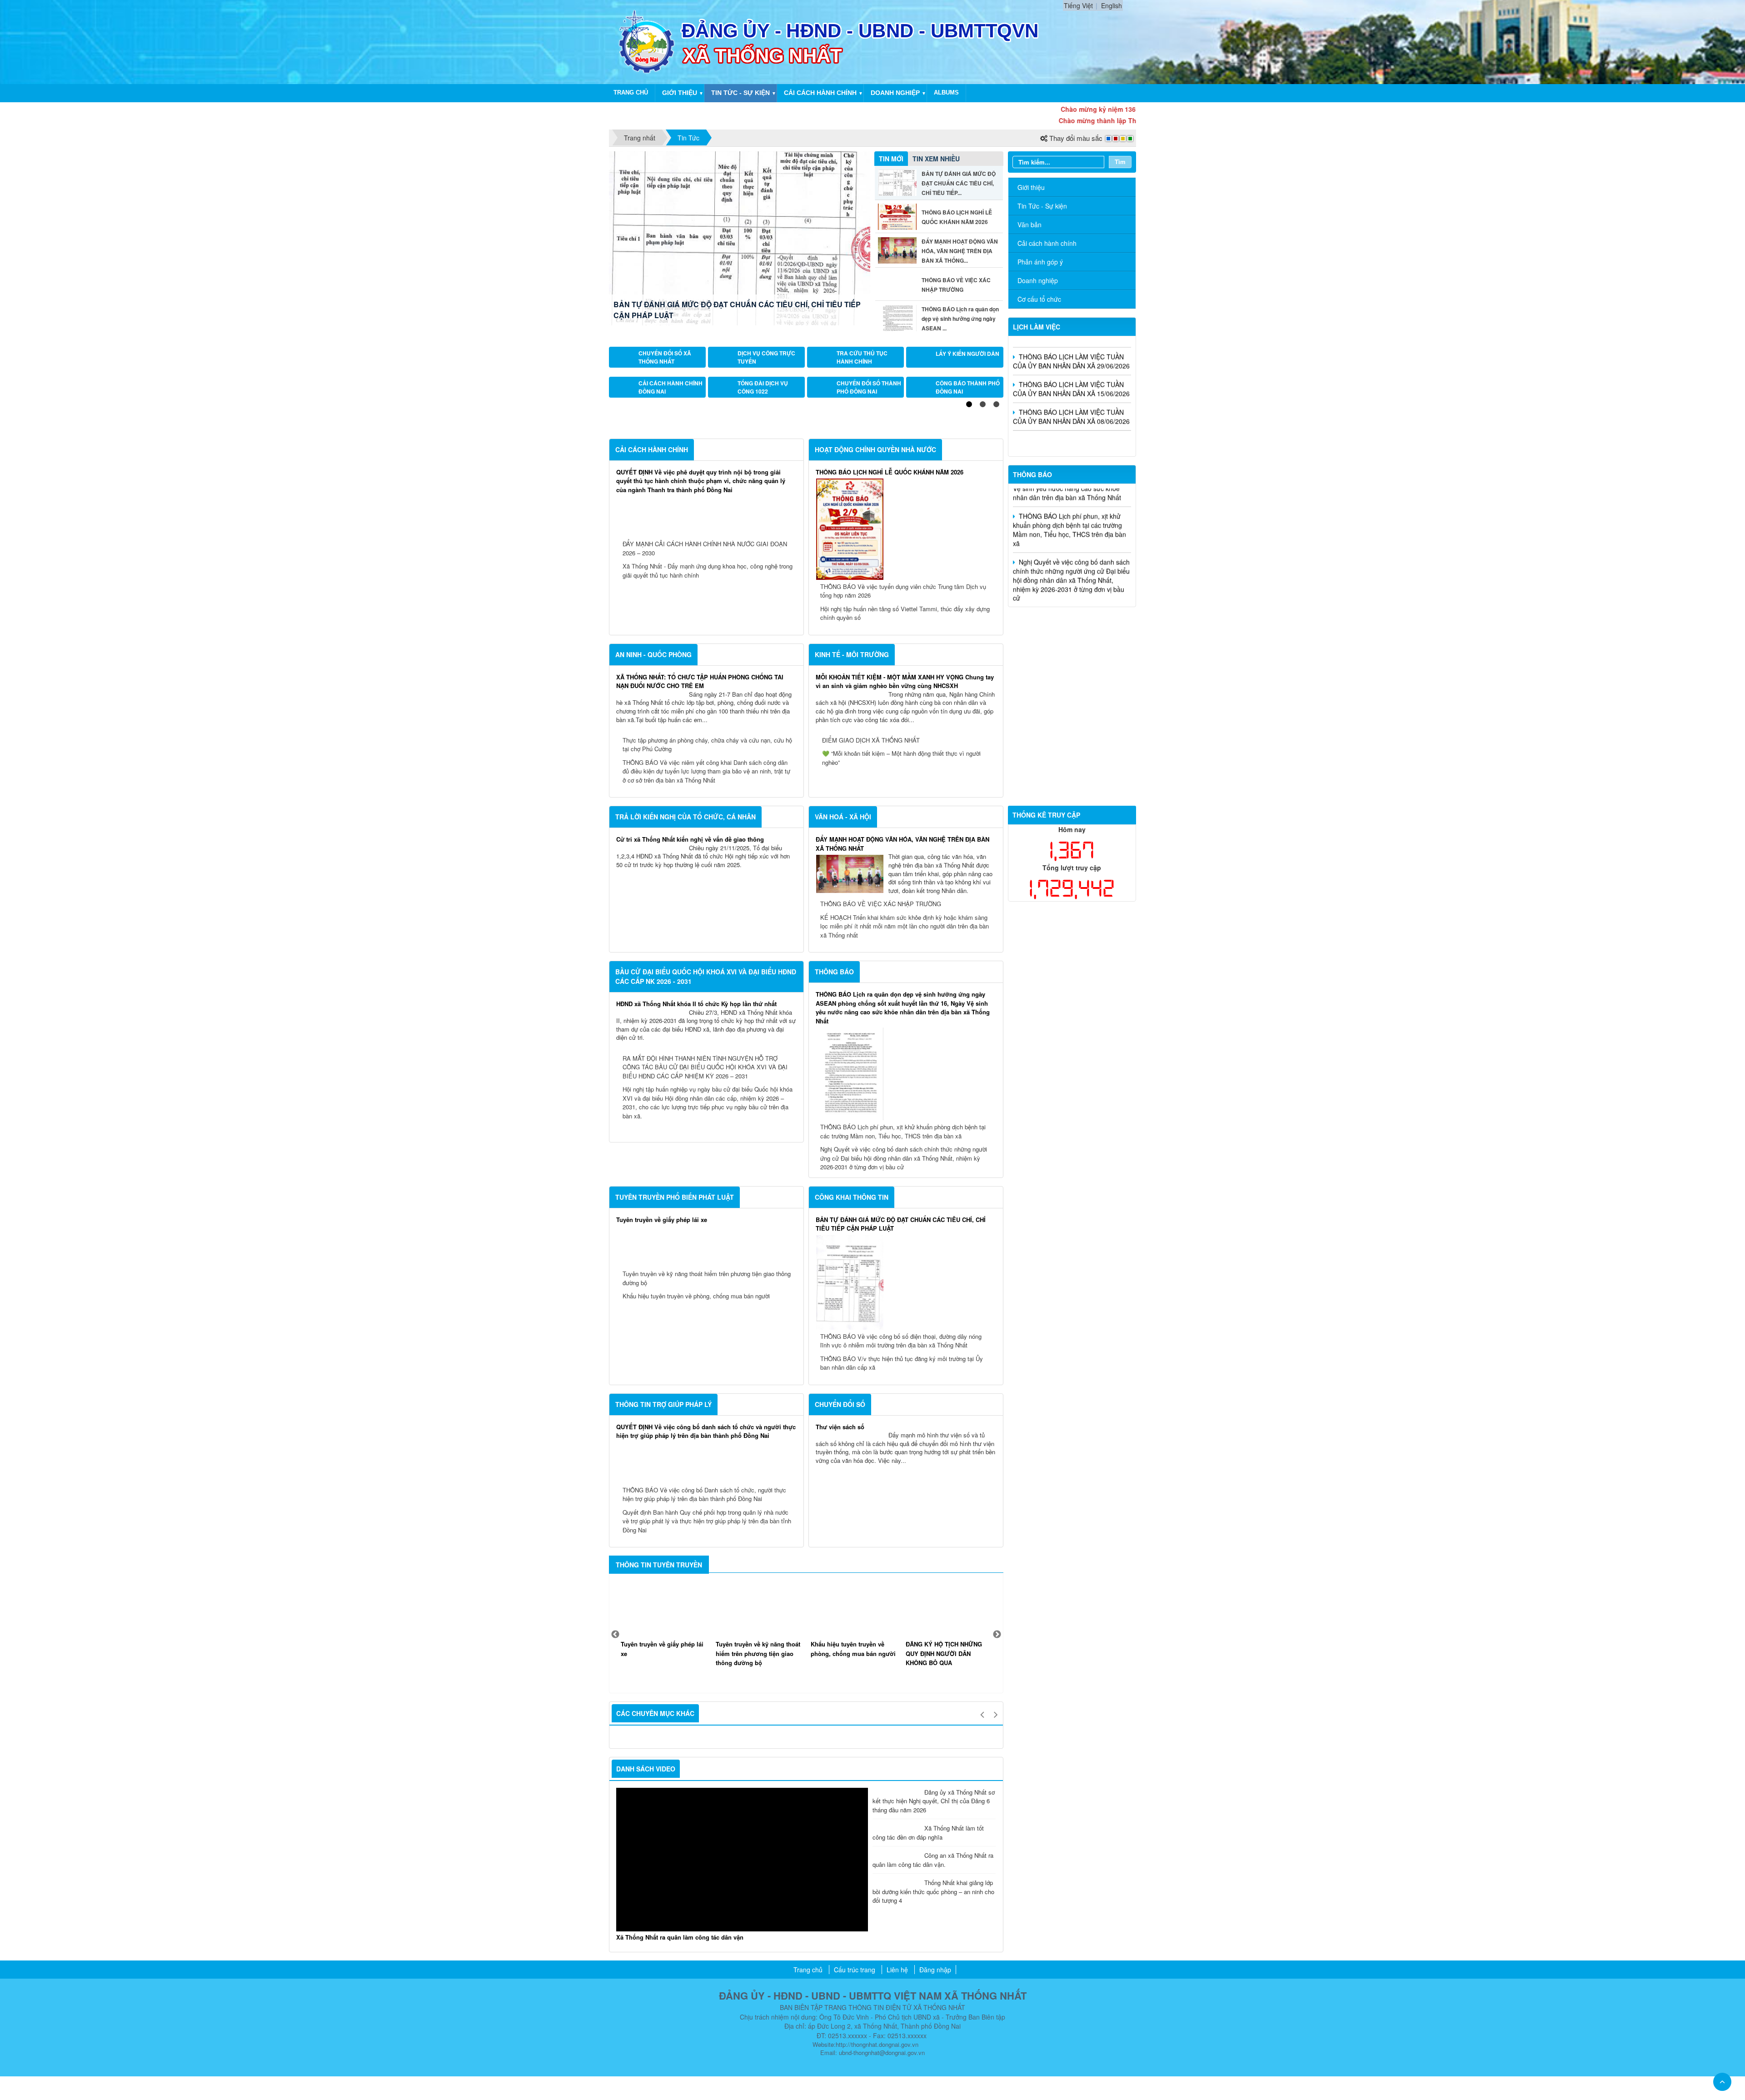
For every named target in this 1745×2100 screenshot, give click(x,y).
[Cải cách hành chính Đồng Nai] (625, 404)
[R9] (1072, 729)
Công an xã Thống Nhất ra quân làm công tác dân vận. (933, 2071)
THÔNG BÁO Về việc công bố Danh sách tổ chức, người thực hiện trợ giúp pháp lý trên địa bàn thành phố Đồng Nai (704, 1706)
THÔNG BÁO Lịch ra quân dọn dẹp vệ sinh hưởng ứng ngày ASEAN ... (960, 319)
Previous (615, 1846)
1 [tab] (969, 616)
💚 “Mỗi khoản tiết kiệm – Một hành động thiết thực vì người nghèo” (901, 969)
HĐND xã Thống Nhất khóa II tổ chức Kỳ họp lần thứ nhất (696, 1215)
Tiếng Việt (1078, 5)
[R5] (1072, 674)
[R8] (1072, 715)
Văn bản (1030, 224)
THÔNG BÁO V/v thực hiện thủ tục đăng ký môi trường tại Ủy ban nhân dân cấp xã (902, 1574)
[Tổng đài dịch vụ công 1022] (724, 404)
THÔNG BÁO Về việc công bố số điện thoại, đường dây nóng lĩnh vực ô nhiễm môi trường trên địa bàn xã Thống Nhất (901, 1552)
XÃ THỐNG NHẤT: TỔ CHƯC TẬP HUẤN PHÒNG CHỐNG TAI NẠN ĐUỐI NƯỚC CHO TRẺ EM (700, 893)
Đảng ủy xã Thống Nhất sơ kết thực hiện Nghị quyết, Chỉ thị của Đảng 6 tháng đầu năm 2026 (934, 2012)
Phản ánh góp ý (1040, 262)
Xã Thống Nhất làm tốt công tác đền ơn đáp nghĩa (928, 2044)
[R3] (1072, 647)
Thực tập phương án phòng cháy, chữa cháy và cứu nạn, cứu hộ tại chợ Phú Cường (707, 956)
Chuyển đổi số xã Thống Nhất (665, 363)
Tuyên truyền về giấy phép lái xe (662, 1431)
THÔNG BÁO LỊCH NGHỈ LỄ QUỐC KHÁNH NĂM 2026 (705, 315)
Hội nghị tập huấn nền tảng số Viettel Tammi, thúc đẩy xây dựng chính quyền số (905, 825)
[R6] (1072, 688)
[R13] (1072, 756)
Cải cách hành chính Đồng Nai (671, 404)
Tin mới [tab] (891, 159)
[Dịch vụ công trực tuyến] (724, 363)
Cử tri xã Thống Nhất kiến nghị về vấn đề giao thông (690, 1050)
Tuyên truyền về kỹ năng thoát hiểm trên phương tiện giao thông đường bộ (707, 1489)
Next (997, 1846)
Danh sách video (646, 1980)
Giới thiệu (680, 93)
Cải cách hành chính (820, 93)
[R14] (1072, 770)
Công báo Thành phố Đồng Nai (968, 404)
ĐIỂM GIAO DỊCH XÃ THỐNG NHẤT (871, 951)
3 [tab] (997, 616)
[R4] (1072, 661)
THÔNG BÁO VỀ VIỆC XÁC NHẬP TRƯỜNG (881, 1115)
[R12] (1072, 620)
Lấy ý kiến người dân (967, 363)
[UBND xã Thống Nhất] (647, 41)
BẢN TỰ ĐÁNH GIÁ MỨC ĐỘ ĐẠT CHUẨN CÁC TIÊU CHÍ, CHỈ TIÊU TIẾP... (959, 183)
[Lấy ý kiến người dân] (922, 363)
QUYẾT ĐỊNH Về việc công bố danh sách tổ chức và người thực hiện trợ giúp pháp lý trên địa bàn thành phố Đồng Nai (706, 1643)
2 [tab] (983, 616)
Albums (946, 92)
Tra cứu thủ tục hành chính (862, 363)
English (1112, 5)
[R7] (1072, 702)
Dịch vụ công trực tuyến (766, 363)
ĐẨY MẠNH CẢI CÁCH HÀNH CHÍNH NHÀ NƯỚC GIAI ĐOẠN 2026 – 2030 (705, 760)
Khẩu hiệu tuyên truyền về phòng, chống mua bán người (696, 1507)
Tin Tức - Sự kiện (1042, 206)
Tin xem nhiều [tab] (936, 159)
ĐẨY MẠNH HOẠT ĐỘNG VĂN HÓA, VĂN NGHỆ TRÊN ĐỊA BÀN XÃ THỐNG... (960, 251)
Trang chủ (631, 92)
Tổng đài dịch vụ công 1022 (763, 404)
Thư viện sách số (840, 1638)
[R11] (1072, 743)
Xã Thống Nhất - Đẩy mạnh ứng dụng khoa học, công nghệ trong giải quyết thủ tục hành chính (708, 782)
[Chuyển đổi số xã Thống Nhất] (625, 363)
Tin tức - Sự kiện (740, 93)
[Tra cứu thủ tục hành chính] (823, 363)
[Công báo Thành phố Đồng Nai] (922, 404)
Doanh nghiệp (895, 93)
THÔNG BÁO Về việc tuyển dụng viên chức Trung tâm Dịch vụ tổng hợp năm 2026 (903, 802)
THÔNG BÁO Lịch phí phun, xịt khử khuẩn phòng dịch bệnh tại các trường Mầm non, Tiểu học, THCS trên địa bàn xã (903, 1343)
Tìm (1120, 162)
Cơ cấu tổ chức (1039, 299)
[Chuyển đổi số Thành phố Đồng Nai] (823, 404)
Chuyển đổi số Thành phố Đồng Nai (869, 404)
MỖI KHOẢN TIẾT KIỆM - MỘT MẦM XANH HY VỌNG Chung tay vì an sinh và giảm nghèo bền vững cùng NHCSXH (905, 893)
